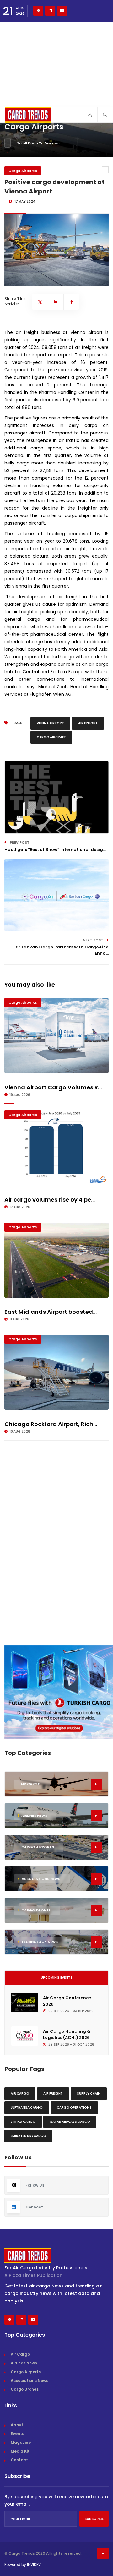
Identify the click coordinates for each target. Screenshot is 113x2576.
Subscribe (94, 2519)
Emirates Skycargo (28, 2136)
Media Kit (20, 2451)
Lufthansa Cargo (27, 2108)
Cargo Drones (25, 2389)
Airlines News (24, 2363)
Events (17, 2434)
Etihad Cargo (23, 2122)
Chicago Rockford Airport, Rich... (51, 1424)
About (17, 2425)
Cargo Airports (23, 171)
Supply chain (89, 2094)
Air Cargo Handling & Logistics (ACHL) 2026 (67, 2034)
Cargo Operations (74, 2108)
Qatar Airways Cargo (70, 2122)
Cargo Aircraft (51, 737)
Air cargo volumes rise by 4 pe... (50, 1200)
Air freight (88, 723)
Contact (19, 2460)
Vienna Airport (50, 723)
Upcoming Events (57, 1978)
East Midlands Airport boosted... (51, 1312)
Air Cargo (20, 2094)
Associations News (30, 2380)
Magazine (21, 2442)
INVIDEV (34, 2565)
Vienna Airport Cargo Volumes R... (53, 1087)
